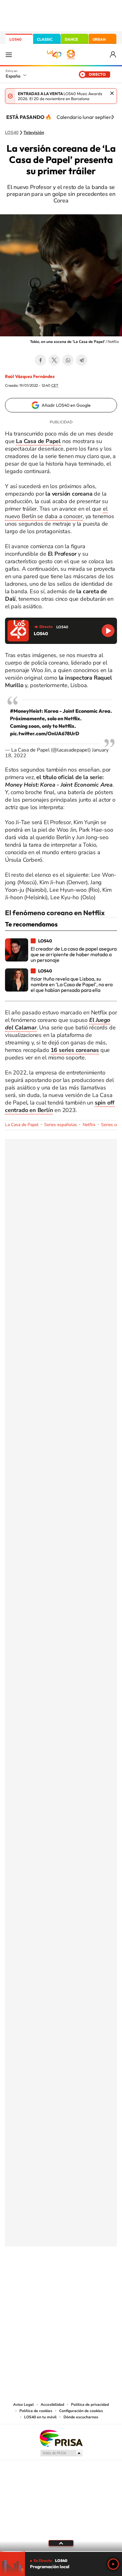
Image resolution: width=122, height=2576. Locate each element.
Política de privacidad (90, 2405)
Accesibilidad (52, 2405)
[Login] (113, 55)
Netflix (89, 1125)
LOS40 (15, 39)
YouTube (48, 2278)
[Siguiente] (113, 117)
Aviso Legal (23, 2405)
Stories (99, 2278)
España (13, 76)
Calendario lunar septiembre (89, 117)
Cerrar (112, 93)
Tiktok (36, 2278)
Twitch (86, 2278)
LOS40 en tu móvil (40, 2417)
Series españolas (61, 1125)
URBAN (99, 39)
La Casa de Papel (22, 1125)
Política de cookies (36, 2411)
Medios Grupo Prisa (61, 2453)
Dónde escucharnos (81, 2417)
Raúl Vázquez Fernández (30, 376)
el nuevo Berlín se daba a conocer (56, 513)
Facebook (40, 360)
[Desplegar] (61, 2543)
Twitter (54, 360)
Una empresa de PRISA (61, 2438)
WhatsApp (68, 360)
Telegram (82, 360)
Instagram (23, 2278)
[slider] (61, 2551)
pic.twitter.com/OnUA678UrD (45, 733)
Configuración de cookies (81, 2411)
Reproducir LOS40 (108, 631)
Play (113, 2564)
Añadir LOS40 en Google (66, 405)
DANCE (71, 39)
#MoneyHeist (26, 711)
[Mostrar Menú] (9, 54)
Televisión (34, 133)
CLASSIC (45, 39)
